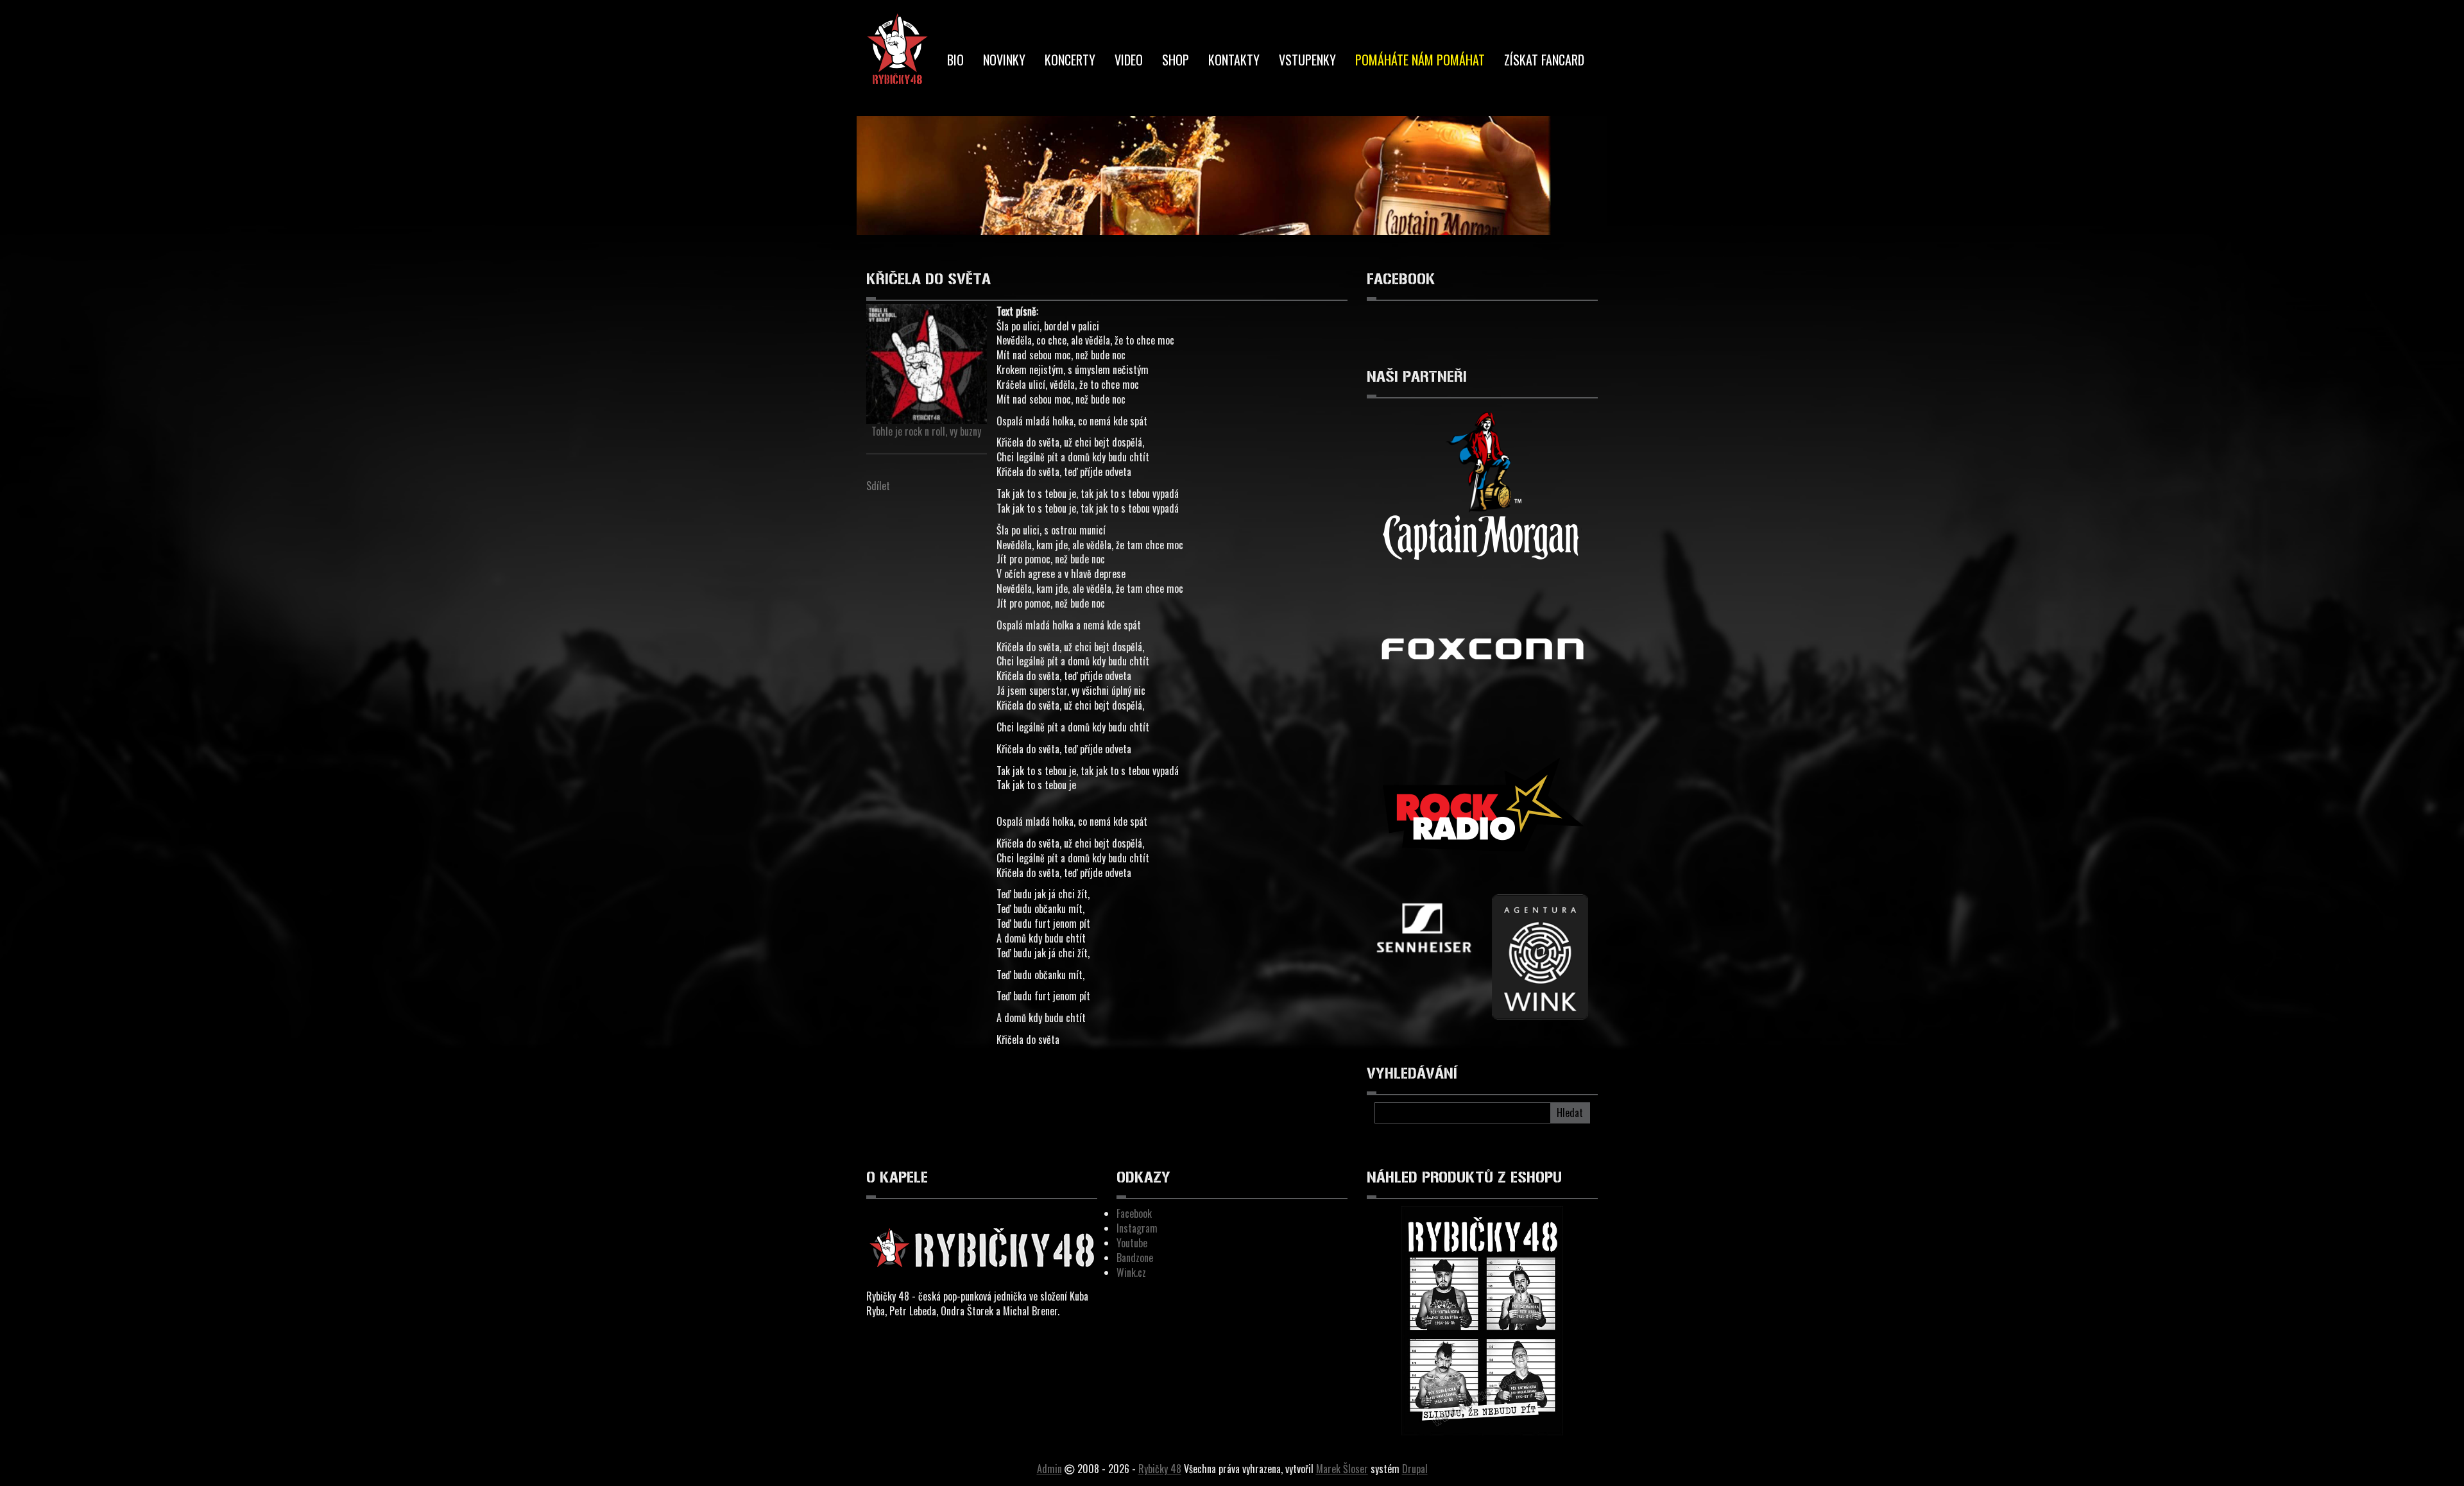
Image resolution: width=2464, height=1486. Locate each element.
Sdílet (878, 486)
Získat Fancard (1544, 60)
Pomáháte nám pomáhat (1420, 60)
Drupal (1415, 1469)
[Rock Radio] (1482, 813)
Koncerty (1070, 60)
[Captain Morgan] (1482, 487)
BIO (955, 60)
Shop (1176, 60)
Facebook (1134, 1213)
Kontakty (1234, 60)
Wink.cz (1131, 1272)
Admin (1049, 1469)
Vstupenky (1307, 60)
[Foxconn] (1482, 650)
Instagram (1137, 1228)
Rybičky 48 (1160, 1469)
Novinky (1004, 60)
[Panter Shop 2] (1425, 931)
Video (1129, 60)
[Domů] (897, 50)
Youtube (1132, 1243)
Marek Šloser (1342, 1469)
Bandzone (1135, 1258)
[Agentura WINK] (1540, 957)
